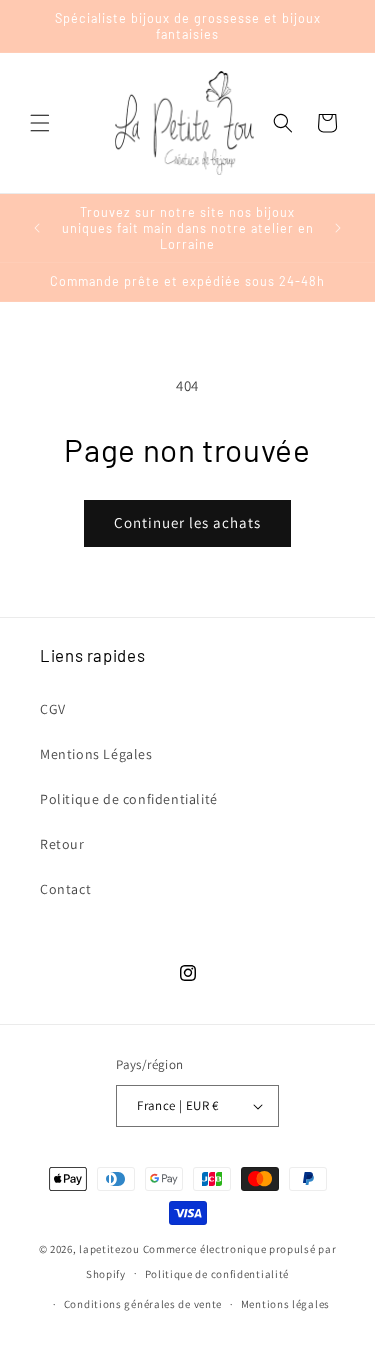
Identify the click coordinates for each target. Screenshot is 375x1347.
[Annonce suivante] (338, 228)
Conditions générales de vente (143, 1304)
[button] (40, 123)
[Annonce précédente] (37, 228)
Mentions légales (285, 1304)
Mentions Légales (96, 754)
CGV (53, 709)
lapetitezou (109, 1249)
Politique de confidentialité (129, 799)
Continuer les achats (187, 522)
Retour (62, 844)
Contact (65, 889)
